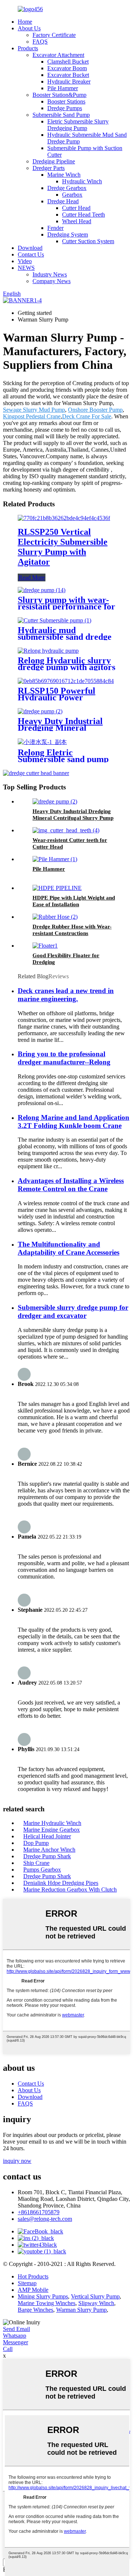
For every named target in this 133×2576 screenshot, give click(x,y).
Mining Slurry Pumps (43, 2296)
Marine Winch (64, 175)
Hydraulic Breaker (69, 81)
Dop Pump (36, 1843)
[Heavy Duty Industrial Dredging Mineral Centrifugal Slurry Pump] (40, 711)
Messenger (16, 2342)
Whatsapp (15, 2336)
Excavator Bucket (68, 75)
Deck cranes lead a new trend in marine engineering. (66, 995)
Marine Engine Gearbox (52, 1830)
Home (25, 22)
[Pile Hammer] (55, 859)
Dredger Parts (49, 168)
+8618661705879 (39, 2212)
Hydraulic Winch (82, 181)
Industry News (50, 274)
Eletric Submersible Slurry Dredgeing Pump (78, 125)
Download (30, 248)
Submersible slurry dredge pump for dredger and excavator (73, 1311)
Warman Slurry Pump (81, 2310)
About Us (29, 28)
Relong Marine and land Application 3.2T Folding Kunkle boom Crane (74, 1122)
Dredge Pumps (65, 108)
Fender (55, 228)
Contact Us (31, 254)
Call (8, 2349)
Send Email (16, 2329)
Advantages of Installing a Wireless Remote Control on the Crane (71, 1185)
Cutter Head (76, 208)
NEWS (26, 268)
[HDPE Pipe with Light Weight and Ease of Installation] (57, 888)
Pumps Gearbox (42, 1870)
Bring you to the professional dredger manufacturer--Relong (64, 1058)
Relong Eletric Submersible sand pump (63, 756)
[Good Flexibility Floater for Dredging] (45, 946)
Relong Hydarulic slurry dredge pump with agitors (66, 664)
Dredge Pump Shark (47, 1856)
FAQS (40, 42)
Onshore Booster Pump (95, 410)
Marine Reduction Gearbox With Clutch (70, 1889)
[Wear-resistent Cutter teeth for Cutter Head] (66, 830)
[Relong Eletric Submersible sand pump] (42, 742)
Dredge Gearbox (67, 188)
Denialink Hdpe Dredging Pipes (61, 1883)
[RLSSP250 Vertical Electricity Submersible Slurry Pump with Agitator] (64, 518)
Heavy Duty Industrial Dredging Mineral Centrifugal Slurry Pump (66, 728)
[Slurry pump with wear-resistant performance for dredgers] (42, 590)
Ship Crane (36, 1863)
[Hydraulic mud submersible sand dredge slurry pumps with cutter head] (54, 620)
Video (25, 261)
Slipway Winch (96, 2303)
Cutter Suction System (88, 241)
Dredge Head (63, 201)
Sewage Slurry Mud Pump (34, 410)
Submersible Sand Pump (61, 115)
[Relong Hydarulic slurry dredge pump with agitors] (48, 651)
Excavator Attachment (58, 55)
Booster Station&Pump (59, 95)
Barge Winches (35, 2310)
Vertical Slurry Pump (95, 2296)
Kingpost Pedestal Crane (32, 416)
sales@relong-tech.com (45, 2219)
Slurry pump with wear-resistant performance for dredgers (66, 606)
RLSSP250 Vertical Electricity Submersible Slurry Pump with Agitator (63, 547)
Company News (52, 281)
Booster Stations (66, 101)
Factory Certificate (54, 35)
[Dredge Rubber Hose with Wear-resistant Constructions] (55, 917)
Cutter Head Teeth (83, 215)
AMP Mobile (33, 2290)
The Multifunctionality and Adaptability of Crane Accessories (69, 1248)
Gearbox (72, 195)
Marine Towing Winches (47, 2303)
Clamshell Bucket (68, 62)
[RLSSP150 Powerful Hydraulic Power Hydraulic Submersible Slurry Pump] (66, 681)
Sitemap (27, 2283)
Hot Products (33, 2276)
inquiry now (17, 2161)
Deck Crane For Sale (87, 416)
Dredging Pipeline (54, 161)
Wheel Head (77, 221)
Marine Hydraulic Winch (52, 1823)
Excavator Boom (67, 68)
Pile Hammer (63, 88)
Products (28, 48)
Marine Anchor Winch (49, 1850)
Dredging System (68, 235)
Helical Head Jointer (47, 1836)
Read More (32, 577)
